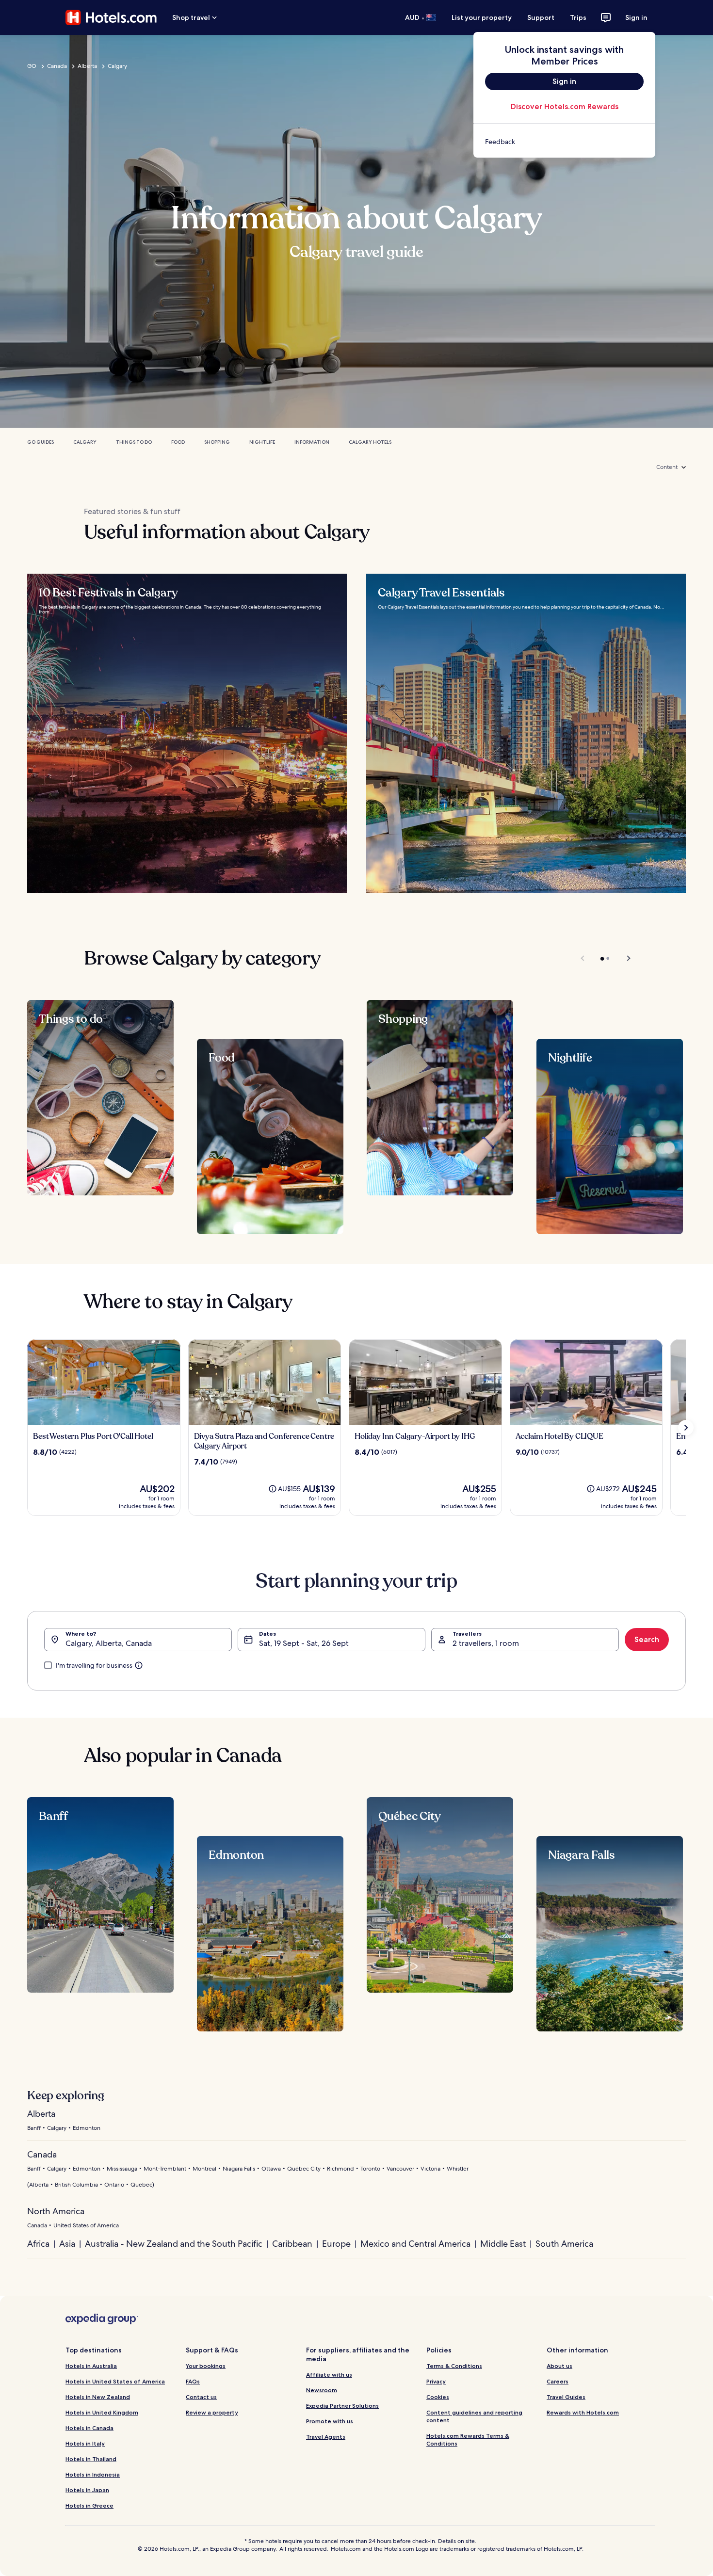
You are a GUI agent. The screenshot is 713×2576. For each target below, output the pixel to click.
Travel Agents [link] (326, 2437)
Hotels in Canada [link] (89, 2428)
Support (541, 17)
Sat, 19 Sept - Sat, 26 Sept (304, 1643)
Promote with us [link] (330, 2421)
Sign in (636, 17)
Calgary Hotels (370, 442)
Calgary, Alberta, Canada (109, 1643)
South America (564, 2244)
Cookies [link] (438, 2397)
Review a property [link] (212, 2412)
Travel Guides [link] (566, 2397)
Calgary (117, 66)
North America (56, 2211)
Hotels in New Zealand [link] (98, 2397)
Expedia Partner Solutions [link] (342, 2406)
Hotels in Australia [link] (91, 2366)
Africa (38, 2244)
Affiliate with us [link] (329, 2375)
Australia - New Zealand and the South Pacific (174, 2244)
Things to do (134, 442)
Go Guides (41, 442)
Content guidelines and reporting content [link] (474, 2416)
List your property (482, 17)
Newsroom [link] (322, 2390)
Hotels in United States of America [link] (115, 2381)
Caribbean (292, 2244)
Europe (336, 2244)
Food (178, 442)
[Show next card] (686, 1428)
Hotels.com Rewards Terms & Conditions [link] (468, 2439)
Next (624, 958)
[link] (564, 142)
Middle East (503, 2244)
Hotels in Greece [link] (89, 2505)
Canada (57, 66)
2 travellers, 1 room (486, 1643)
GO (32, 66)
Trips (578, 17)
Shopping (217, 442)
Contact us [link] (201, 2397)
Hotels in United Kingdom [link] (102, 2412)
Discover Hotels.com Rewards (565, 106)
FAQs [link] (193, 2381)
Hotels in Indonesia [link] (93, 2474)
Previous (583, 958)
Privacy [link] (436, 2381)
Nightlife (262, 442)
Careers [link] (558, 2381)
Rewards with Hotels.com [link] (583, 2412)
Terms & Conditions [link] (454, 2366)
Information (312, 442)
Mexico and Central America (415, 2244)
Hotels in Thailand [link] (91, 2459)
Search (647, 1639)
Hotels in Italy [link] (85, 2443)
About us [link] (559, 2366)
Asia (67, 2244)
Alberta (87, 66)
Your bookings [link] (206, 2366)
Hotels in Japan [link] (87, 2490)
